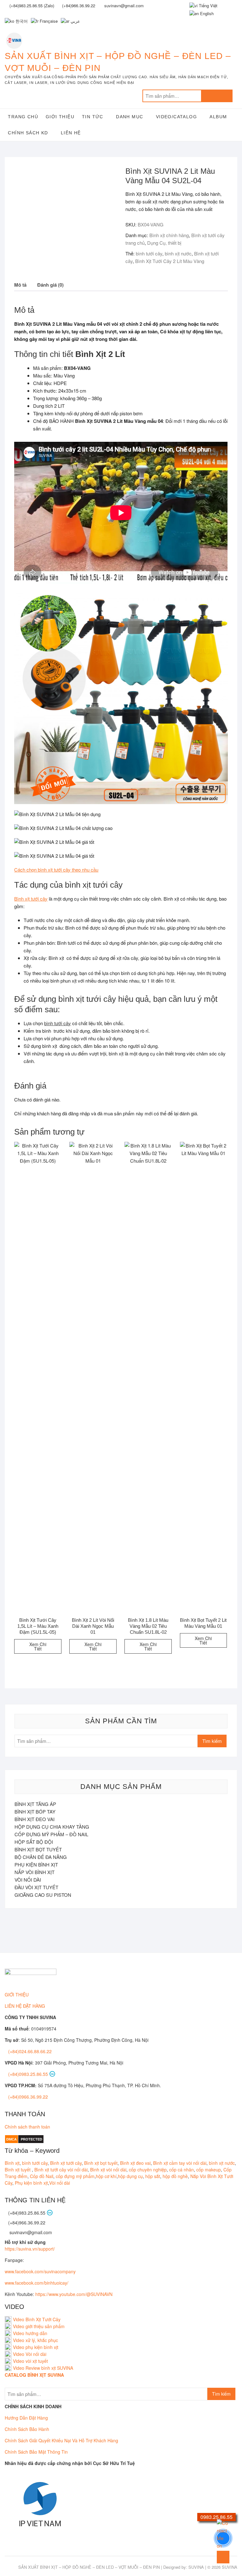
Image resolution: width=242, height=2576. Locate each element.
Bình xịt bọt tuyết (101, 2163)
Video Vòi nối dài (30, 2354)
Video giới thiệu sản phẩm (39, 2326)
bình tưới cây (149, 253)
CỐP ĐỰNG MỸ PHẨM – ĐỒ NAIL (51, 1834)
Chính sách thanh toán (27, 2127)
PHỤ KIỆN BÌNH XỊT (36, 1864)
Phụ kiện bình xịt (31, 2183)
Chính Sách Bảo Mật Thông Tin (36, 2452)
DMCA (12, 2139)
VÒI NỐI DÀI (28, 1880)
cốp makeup (209, 2170)
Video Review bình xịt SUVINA (43, 2368)
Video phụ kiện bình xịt (36, 2347)
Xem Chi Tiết (38, 1646)
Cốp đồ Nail (42, 2176)
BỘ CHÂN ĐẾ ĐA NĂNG (41, 1857)
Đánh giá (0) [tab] (50, 285)
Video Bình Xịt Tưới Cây (36, 2319)
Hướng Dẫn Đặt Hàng (26, 2418)
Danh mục (130, 117)
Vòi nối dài (60, 2183)
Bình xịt (12, 2163)
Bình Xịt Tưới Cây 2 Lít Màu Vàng (170, 261)
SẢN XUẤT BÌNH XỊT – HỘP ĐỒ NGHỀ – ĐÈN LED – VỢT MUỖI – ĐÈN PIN (118, 62)
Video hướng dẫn (30, 2333)
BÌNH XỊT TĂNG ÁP (35, 1804)
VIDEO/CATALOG (176, 117)
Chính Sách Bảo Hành (27, 2429)
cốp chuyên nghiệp (148, 2170)
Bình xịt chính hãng (169, 235)
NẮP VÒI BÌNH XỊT (35, 1872)
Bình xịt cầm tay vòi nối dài (180, 2163)
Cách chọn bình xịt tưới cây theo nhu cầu (56, 870)
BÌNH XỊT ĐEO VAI (35, 1819)
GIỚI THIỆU (17, 1995)
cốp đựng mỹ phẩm (75, 2176)
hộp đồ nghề (175, 2176)
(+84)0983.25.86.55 (29, 2074)
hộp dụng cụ (130, 2176)
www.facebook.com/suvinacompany (40, 2271)
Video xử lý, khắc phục (35, 2340)
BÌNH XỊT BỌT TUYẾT (38, 1849)
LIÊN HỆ (71, 133)
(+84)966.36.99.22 (79, 6)
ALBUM (218, 117)
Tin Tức (93, 117)
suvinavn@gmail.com (30, 2232)
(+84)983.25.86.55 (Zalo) (32, 6)
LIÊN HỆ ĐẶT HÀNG (25, 2006)
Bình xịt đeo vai (135, 2163)
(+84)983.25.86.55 (27, 2213)
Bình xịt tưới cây (31, 899)
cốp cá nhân (181, 2170)
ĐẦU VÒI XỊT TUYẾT (36, 1887)
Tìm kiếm (217, 96)
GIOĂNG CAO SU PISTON (43, 1895)
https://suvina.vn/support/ (30, 2249)
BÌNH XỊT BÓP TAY (35, 1811)
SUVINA (196, 2567)
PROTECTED (32, 2139)
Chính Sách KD (28, 133)
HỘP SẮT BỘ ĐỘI (34, 1842)
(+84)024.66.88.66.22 (30, 2051)
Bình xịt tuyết (18, 2170)
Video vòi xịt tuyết (30, 2361)
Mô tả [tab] (20, 285)
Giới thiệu (60, 117)
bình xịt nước (178, 253)
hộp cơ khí (106, 2176)
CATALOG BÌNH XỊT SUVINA (34, 2375)
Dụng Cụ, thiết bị (164, 243)
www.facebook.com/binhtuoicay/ (37, 2283)
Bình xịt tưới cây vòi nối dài (61, 2170)
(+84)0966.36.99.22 (28, 2097)
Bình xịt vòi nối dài (108, 2170)
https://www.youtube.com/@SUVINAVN (74, 2294)
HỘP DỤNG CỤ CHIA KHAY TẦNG (52, 1827)
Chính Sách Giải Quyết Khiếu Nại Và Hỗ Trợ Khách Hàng (61, 2440)
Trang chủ (23, 117)
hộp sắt (153, 2176)
